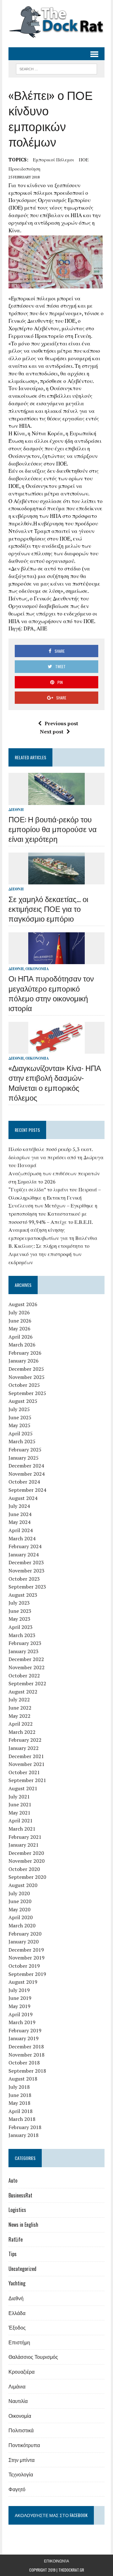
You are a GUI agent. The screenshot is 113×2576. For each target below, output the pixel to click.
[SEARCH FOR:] (56, 68)
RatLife (16, 2239)
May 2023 (19, 1619)
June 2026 (20, 1321)
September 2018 (27, 2071)
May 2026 (19, 1329)
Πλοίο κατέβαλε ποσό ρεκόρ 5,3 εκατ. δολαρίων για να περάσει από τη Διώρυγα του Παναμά (56, 1157)
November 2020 (27, 1861)
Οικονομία (37, 969)
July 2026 (19, 1312)
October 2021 (24, 1772)
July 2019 (19, 1990)
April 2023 (21, 1627)
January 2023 (24, 1651)
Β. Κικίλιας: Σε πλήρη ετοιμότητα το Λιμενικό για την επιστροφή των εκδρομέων (49, 1254)
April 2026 (21, 1337)
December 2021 (26, 1756)
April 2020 (21, 1917)
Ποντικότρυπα (24, 2445)
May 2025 (19, 1425)
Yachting (17, 2283)
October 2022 (24, 1676)
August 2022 (23, 1692)
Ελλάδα (17, 2313)
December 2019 (26, 1950)
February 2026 (25, 1353)
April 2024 (21, 1530)
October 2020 (24, 1869)
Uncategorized (22, 2269)
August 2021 (23, 1788)
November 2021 (27, 1764)
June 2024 (20, 1514)
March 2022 (22, 1732)
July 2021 (19, 1797)
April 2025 (21, 1433)
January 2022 (24, 1748)
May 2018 (19, 2103)
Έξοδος (17, 2327)
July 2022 (19, 1699)
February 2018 (25, 2127)
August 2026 (23, 1304)
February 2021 (25, 1837)
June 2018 (20, 2095)
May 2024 (19, 1522)
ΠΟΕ (84, 159)
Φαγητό (17, 2489)
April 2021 (21, 1821)
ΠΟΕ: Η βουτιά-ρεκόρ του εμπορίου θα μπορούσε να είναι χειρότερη (53, 829)
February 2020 (25, 1934)
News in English (23, 2225)
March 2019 (22, 2022)
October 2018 (24, 2063)
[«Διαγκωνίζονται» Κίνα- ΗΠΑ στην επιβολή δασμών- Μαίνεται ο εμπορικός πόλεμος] (56, 1050)
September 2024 (27, 1490)
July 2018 (19, 2087)
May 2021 (19, 1813)
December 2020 (26, 1853)
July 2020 (19, 1893)
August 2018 (23, 2079)
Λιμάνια (17, 2386)
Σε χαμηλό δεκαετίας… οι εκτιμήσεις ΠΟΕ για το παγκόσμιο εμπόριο (48, 908)
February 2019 (25, 2030)
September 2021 (27, 1780)
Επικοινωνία (56, 2561)
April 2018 (21, 2111)
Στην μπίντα (22, 2460)
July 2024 (19, 1506)
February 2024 (25, 1546)
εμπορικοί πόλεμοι (54, 159)
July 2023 (19, 1603)
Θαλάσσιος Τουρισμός (33, 2357)
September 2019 (27, 1974)
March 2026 (22, 1345)
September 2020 (27, 1877)
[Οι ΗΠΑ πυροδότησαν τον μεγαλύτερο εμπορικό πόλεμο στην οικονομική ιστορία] (56, 960)
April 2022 (21, 1724)
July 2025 (19, 1409)
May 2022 (19, 1716)
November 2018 (27, 2055)
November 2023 (27, 1571)
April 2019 (21, 2014)
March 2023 (22, 1635)
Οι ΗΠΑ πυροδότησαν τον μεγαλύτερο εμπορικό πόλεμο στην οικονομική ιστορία (51, 993)
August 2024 (23, 1498)
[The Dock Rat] (56, 22)
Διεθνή (16, 810)
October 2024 (24, 1482)
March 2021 (22, 1829)
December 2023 (26, 1562)
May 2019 (19, 2006)
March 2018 (22, 2119)
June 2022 (20, 1708)
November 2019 (27, 1958)
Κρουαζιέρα (22, 2371)
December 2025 (26, 1369)
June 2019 (20, 1998)
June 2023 (20, 1611)
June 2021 (20, 1804)
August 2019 (23, 1982)
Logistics (17, 2210)
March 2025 (22, 1441)
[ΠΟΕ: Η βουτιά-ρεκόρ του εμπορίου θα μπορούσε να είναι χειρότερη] (56, 801)
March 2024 (22, 1538)
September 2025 (27, 1393)
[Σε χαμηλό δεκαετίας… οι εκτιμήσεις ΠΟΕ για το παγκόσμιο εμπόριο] (56, 880)
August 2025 (23, 1401)
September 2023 (27, 1587)
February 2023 (25, 1643)
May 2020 (19, 1909)
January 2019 (24, 2038)
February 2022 (25, 1740)
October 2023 (24, 1579)
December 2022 (26, 1659)
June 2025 (20, 1417)
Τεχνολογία (21, 2474)
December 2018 (26, 2046)
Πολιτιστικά (21, 2430)
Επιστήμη (19, 2342)
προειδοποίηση (24, 169)
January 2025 (24, 1458)
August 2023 (23, 1595)
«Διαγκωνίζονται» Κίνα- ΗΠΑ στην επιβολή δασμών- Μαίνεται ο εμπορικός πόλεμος (55, 1082)
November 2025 (27, 1377)
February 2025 (25, 1450)
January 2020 (24, 1942)
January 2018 (24, 2135)
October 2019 (24, 1966)
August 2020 (23, 1885)
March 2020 (22, 1925)
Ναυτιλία (18, 2401)
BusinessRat (20, 2195)
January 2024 (24, 1554)
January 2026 (24, 1361)
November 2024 (27, 1474)
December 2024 (26, 1466)
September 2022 (27, 1683)
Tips (13, 2254)
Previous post (61, 723)
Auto (13, 2180)
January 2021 (24, 1845)
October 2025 (24, 1385)
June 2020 (20, 1901)
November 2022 (27, 1667)
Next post (52, 732)
